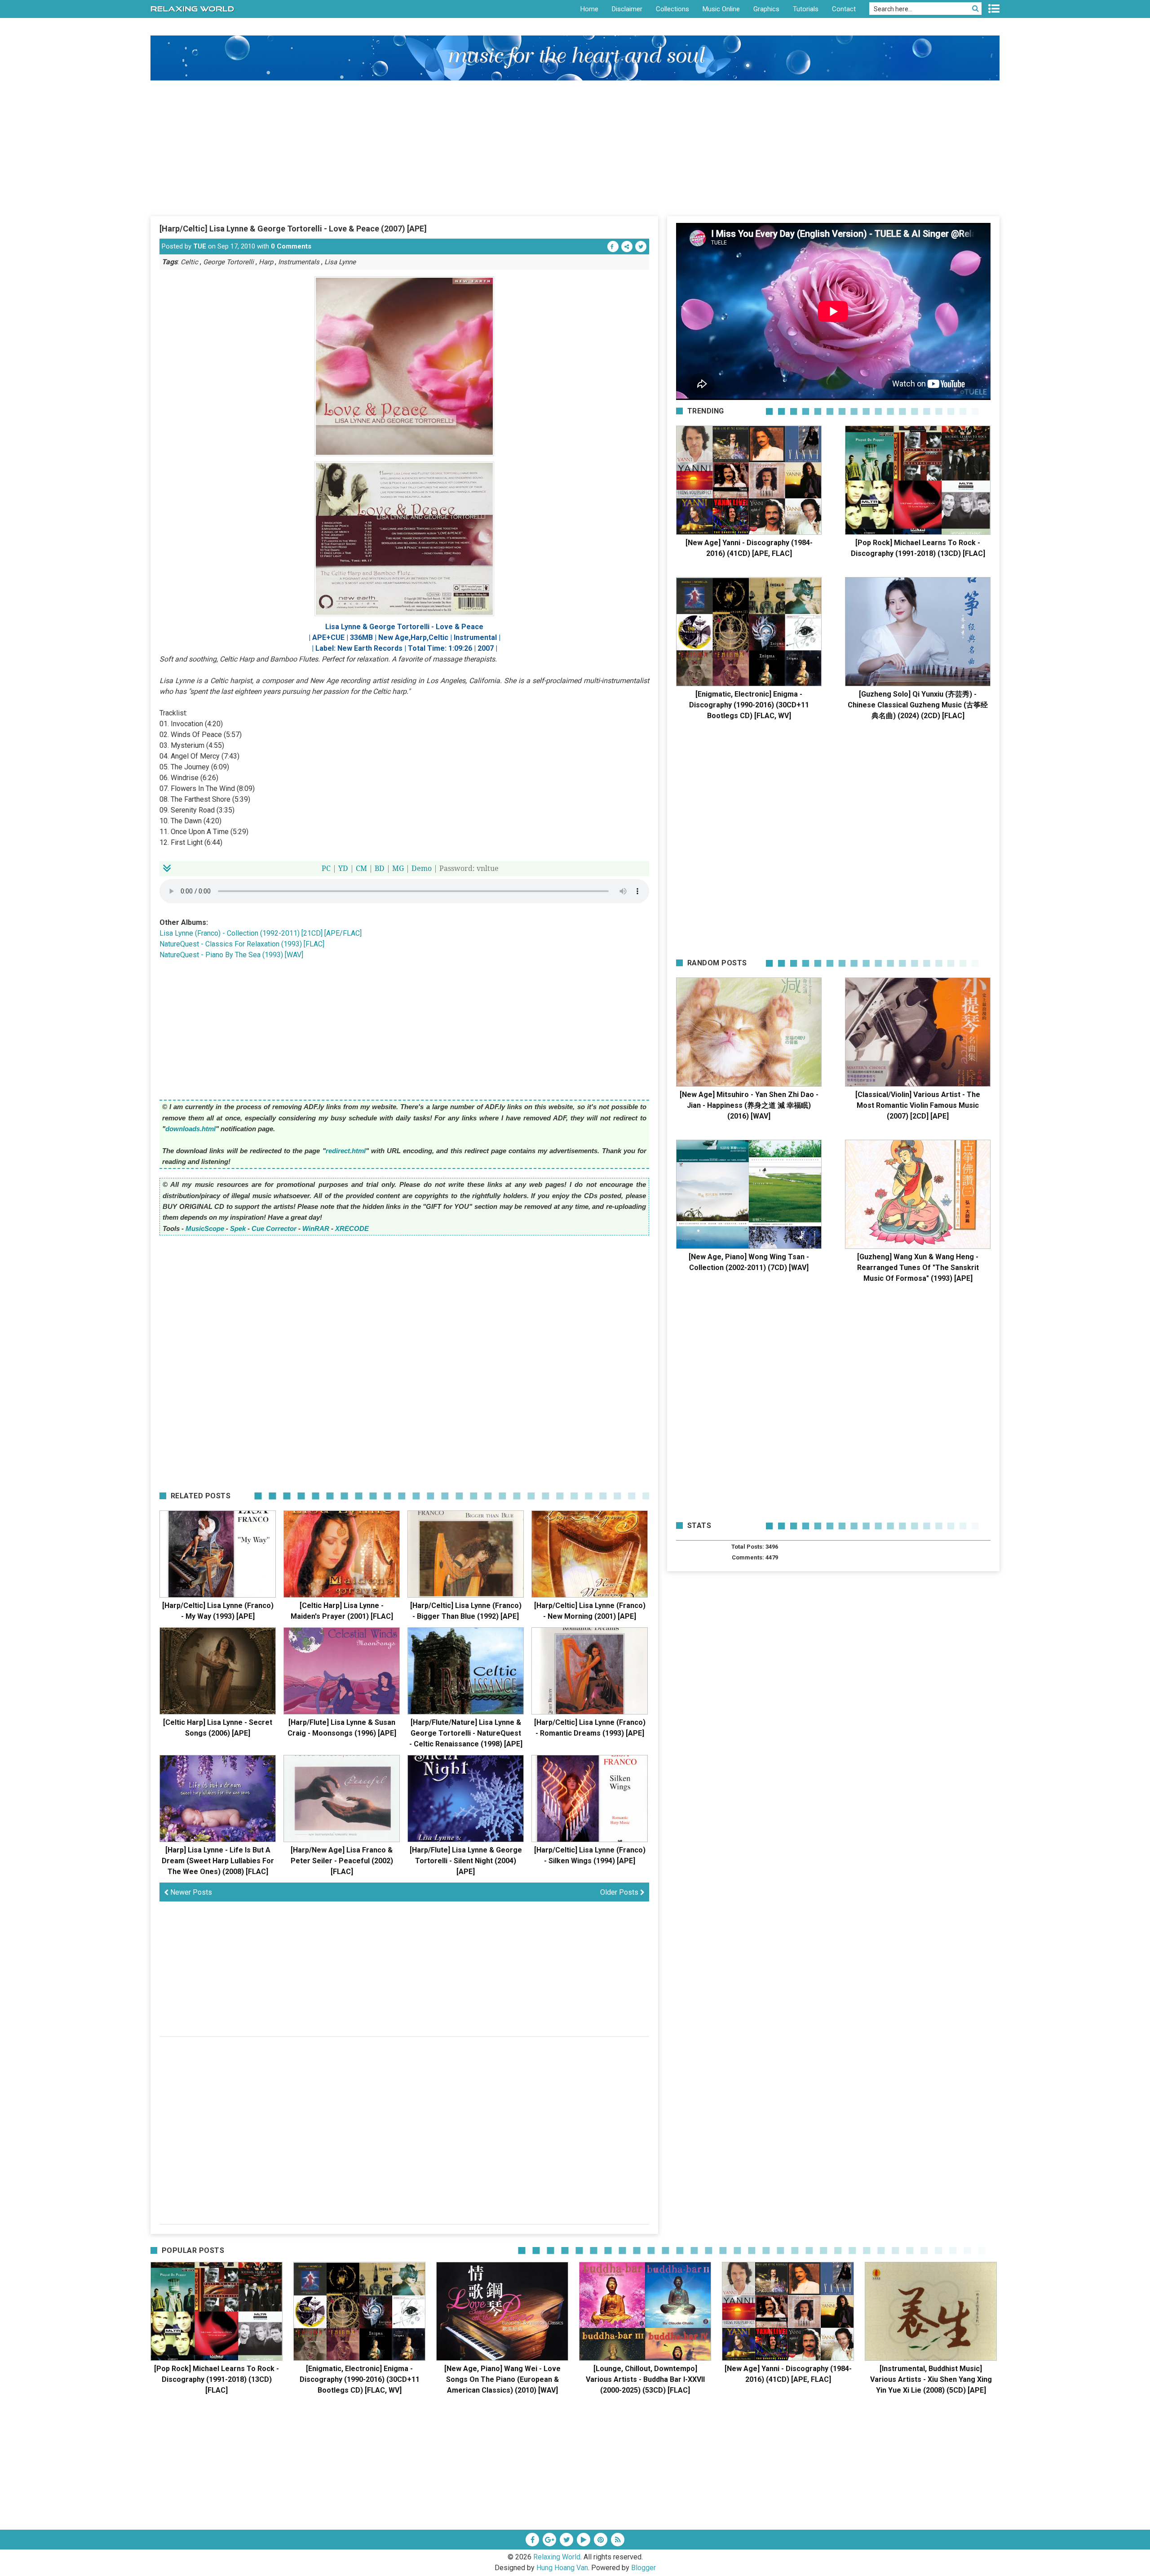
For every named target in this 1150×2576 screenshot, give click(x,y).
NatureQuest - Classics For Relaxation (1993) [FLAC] (242, 944)
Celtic (189, 262)
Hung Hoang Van (562, 2568)
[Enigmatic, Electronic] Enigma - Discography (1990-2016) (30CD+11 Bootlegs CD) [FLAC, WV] (749, 705)
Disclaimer (627, 9)
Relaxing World (557, 2557)
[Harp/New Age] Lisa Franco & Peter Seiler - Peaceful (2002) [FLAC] (342, 1861)
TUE (200, 246)
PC (326, 868)
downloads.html (190, 1129)
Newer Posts (190, 1892)
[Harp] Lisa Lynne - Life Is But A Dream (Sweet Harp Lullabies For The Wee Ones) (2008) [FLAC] (218, 1861)
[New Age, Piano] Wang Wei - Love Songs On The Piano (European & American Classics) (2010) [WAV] (502, 2379)
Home (589, 9)
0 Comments (291, 246)
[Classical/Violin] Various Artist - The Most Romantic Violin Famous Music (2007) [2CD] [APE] (918, 1105)
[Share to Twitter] (641, 246)
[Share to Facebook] (613, 246)
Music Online (721, 9)
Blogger (644, 2568)
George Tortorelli (228, 262)
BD (380, 868)
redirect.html (346, 1151)
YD (343, 868)
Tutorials (806, 9)
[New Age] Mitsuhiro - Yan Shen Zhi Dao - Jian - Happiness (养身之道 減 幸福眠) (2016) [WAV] (749, 1105)
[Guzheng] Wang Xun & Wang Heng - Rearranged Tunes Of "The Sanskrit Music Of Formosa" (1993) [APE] (918, 1268)
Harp (266, 262)
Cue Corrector (274, 1228)
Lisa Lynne (340, 262)
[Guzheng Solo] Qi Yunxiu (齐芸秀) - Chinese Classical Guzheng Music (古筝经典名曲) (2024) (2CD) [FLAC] (918, 705)
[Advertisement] (575, 148)
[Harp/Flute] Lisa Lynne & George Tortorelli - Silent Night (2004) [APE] (466, 1861)
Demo (422, 868)
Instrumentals (299, 262)
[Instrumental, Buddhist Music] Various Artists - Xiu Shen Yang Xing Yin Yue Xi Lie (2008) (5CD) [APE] (931, 2379)
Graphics (766, 9)
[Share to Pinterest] (627, 246)
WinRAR (316, 1228)
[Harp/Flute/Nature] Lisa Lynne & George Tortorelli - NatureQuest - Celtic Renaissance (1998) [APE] (466, 1733)
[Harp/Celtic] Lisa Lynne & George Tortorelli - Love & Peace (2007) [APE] (293, 229)
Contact (844, 9)
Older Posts (620, 1892)
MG (398, 868)
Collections (672, 9)
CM (361, 868)
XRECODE (352, 1228)
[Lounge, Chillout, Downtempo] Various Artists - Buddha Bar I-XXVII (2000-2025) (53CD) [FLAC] (645, 2379)
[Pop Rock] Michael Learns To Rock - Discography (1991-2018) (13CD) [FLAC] (217, 2379)
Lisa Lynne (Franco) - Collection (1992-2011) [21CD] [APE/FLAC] (261, 933)
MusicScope (205, 1228)
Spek (238, 1228)
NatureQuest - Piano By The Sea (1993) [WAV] (231, 955)
